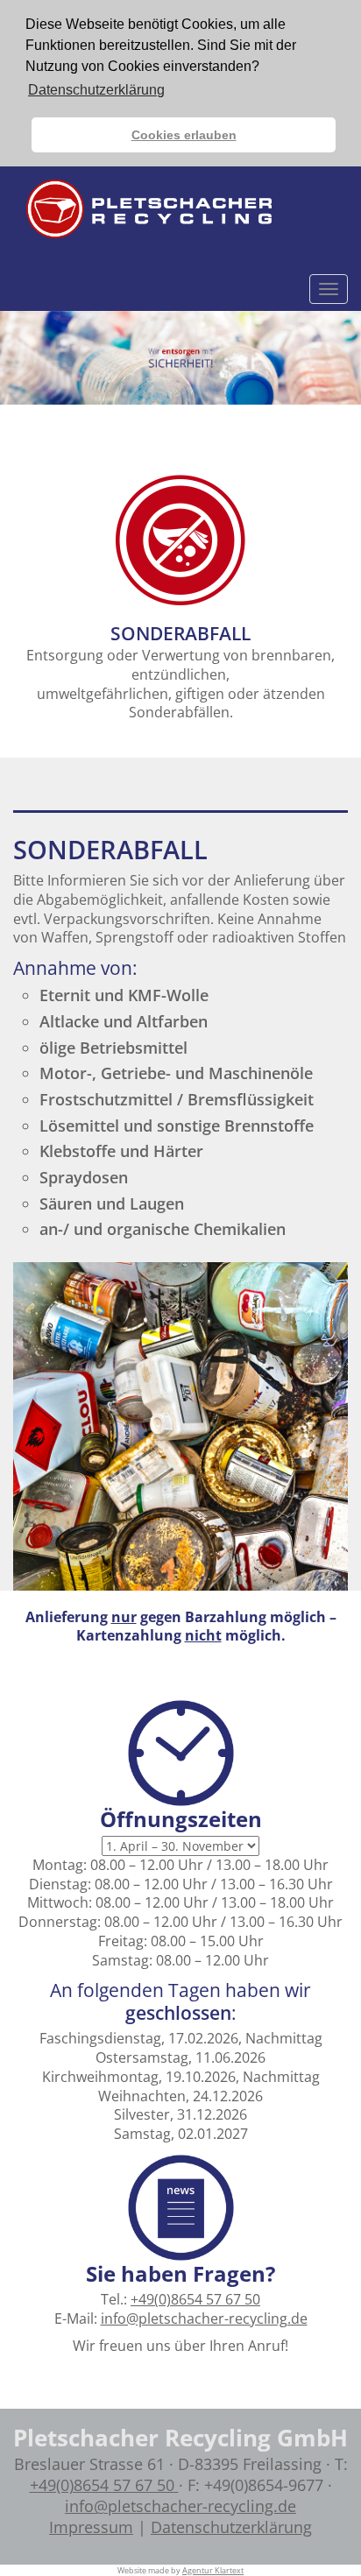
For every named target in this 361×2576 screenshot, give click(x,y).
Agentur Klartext (213, 2570)
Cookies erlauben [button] (184, 135)
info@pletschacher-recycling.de (204, 2318)
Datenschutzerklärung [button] (96, 90)
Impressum (91, 2527)
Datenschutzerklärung (231, 2527)
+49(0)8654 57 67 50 (195, 2299)
